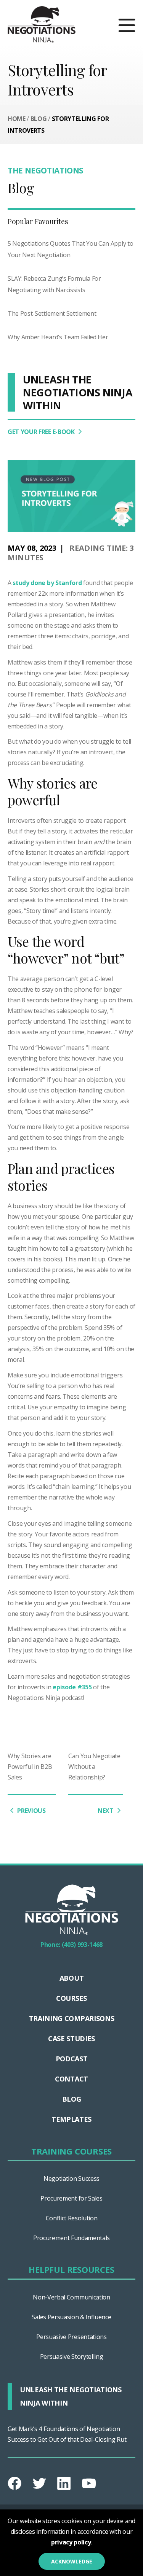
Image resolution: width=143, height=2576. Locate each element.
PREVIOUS (31, 1811)
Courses (71, 1998)
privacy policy (71, 2542)
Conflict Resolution (72, 2218)
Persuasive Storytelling (72, 2357)
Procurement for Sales (71, 2198)
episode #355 (72, 1687)
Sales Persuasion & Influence (71, 2317)
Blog (39, 119)
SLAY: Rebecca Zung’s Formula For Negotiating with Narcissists (54, 284)
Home (17, 119)
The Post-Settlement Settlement (52, 313)
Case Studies (71, 2039)
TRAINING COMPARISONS (72, 2018)
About (71, 1978)
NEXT (106, 1811)
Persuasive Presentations (71, 2337)
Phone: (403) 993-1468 (71, 1945)
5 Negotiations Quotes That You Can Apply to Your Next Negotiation (70, 249)
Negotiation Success (71, 2178)
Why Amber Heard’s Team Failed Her (58, 337)
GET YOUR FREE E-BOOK (42, 432)
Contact (71, 2079)
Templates (71, 2119)
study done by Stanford (47, 583)
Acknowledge (72, 2561)
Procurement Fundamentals (71, 2238)
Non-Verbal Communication (71, 2297)
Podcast (72, 2059)
